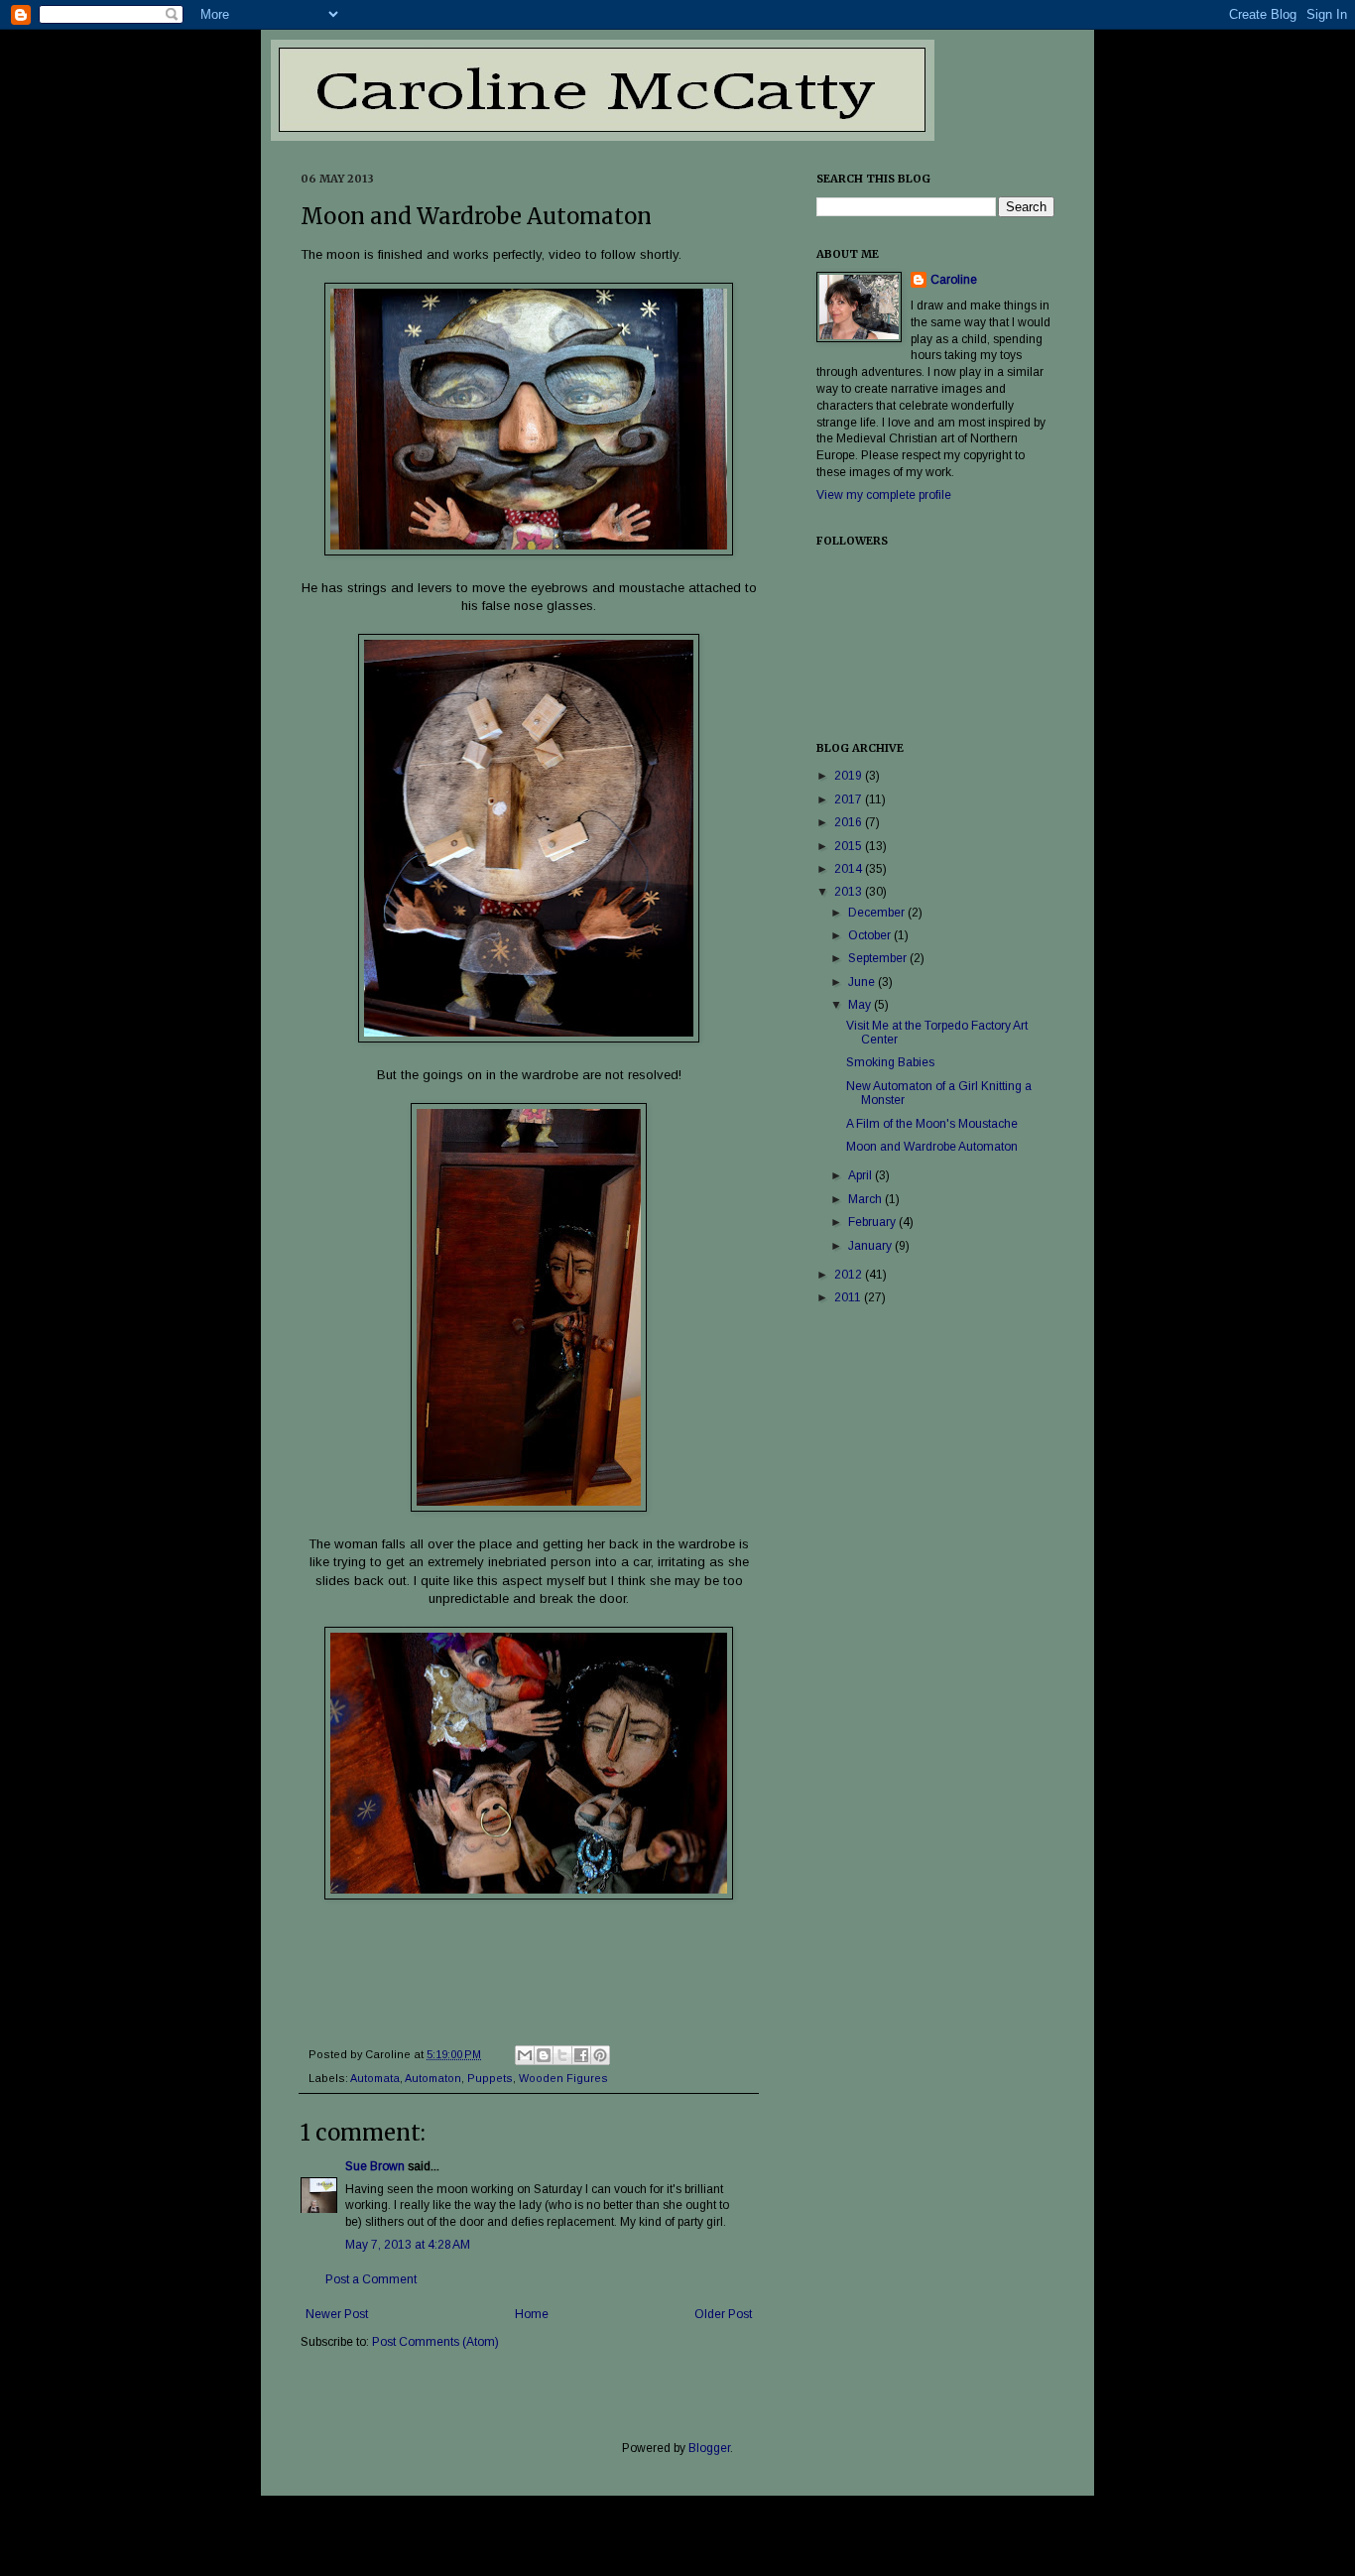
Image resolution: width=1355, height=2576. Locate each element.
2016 (850, 822)
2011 (849, 1297)
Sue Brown (375, 2166)
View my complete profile (884, 495)
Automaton (433, 2078)
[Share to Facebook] (581, 2055)
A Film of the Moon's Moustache (932, 1124)
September (879, 958)
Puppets (490, 2078)
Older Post (723, 2314)
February (873, 1222)
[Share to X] (562, 2055)
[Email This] (525, 2055)
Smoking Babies (890, 1062)
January (871, 1246)
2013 (850, 892)
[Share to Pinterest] (600, 2055)
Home (532, 2314)
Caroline (954, 280)
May (861, 1005)
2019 (850, 776)
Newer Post (337, 2314)
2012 (850, 1275)
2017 (850, 799)
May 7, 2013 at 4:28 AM (408, 2245)
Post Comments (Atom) (435, 2342)
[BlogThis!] (544, 2055)
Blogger (709, 2448)
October (871, 935)
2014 (850, 869)
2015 (850, 846)
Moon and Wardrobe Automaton (932, 1147)
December (878, 913)
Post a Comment (371, 2279)
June (863, 982)
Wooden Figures (563, 2078)
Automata (375, 2078)
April (862, 1175)
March (866, 1199)
